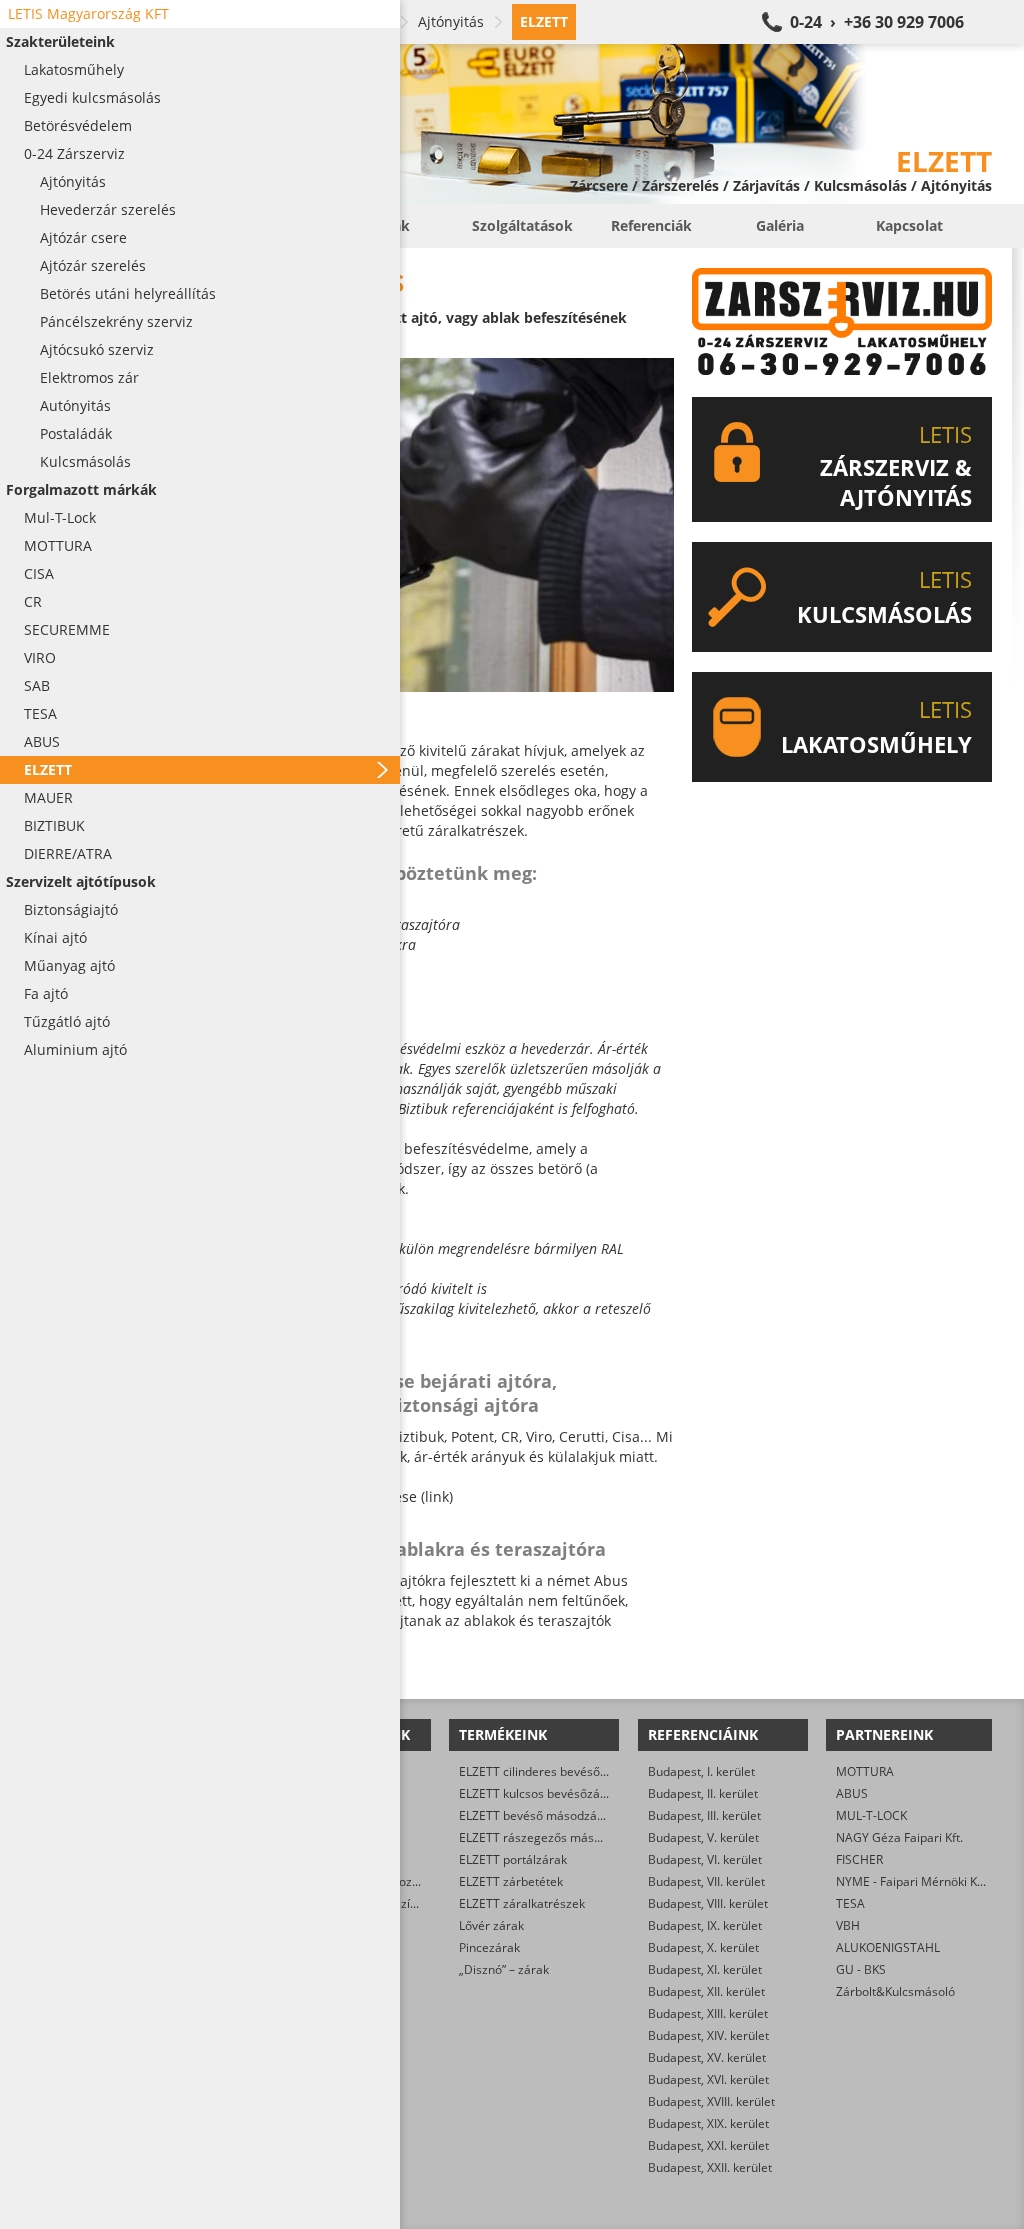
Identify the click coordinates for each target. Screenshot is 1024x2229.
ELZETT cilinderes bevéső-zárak (547, 1771)
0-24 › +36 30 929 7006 (877, 22)
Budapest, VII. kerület (706, 1881)
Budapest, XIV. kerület (708, 2035)
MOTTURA (865, 1771)
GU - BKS (861, 1969)
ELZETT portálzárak (513, 1859)
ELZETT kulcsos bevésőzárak (538, 1793)
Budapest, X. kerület (703, 1947)
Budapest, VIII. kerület (708, 1903)
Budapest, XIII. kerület (708, 2013)
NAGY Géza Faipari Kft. (899, 1837)
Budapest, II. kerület (703, 1793)
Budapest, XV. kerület (707, 2057)
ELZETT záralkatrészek (522, 1903)
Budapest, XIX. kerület (708, 2123)
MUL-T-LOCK (871, 1815)
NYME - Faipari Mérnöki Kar (912, 1881)
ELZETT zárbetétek (511, 1881)
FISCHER (859, 1859)
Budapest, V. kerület (703, 1837)
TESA (850, 1903)
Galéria (780, 225)
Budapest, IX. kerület (705, 1925)
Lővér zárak (491, 1925)
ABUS (852, 1793)
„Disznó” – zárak (504, 1969)
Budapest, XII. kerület (706, 1991)
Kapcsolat (909, 225)
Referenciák (651, 225)
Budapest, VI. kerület (705, 1859)
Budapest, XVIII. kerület (711, 2101)
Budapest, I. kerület (701, 1771)
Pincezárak (489, 1947)
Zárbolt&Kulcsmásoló (895, 1991)
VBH (848, 1925)
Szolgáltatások (522, 225)
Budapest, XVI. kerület (708, 2079)
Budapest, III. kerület (704, 1815)
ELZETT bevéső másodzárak (537, 1815)
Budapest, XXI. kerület (708, 2145)
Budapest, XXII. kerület (710, 2167)
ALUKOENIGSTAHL (888, 1947)
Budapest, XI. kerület (705, 1969)
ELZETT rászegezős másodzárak (549, 1837)
